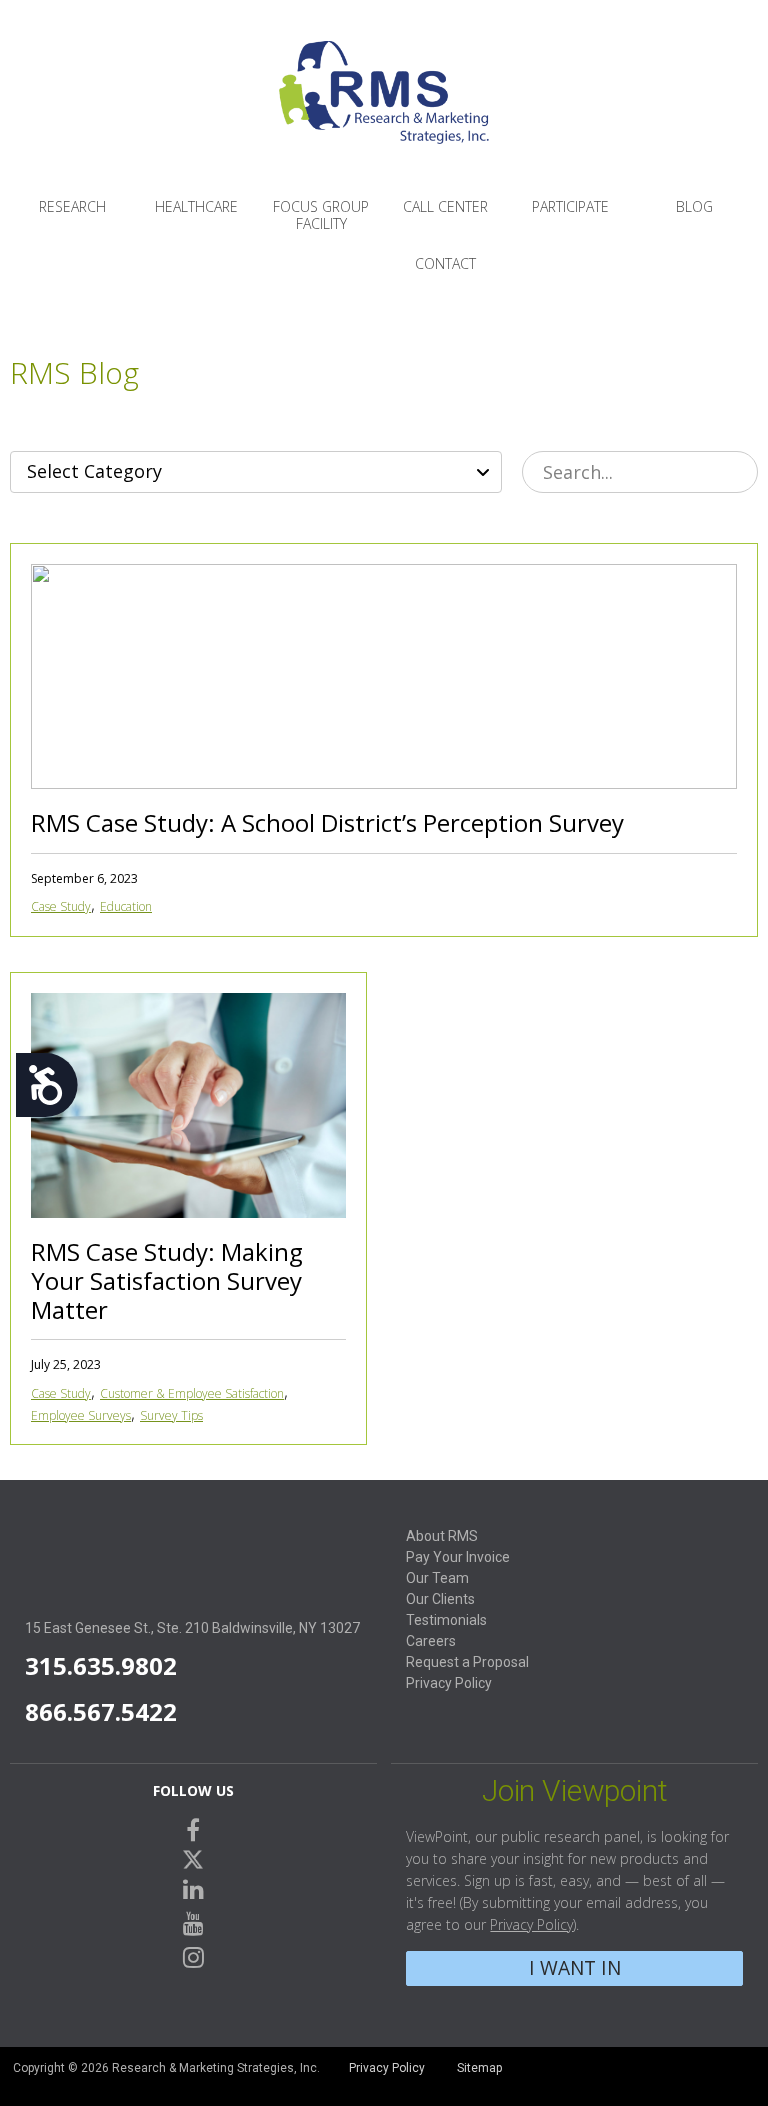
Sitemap (479, 2068)
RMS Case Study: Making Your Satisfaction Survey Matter (167, 1280)
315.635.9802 (101, 1665)
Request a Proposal (467, 1662)
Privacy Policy (449, 1683)
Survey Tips (171, 1415)
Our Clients (440, 1599)
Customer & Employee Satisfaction (192, 1393)
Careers (431, 1641)
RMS (384, 108)
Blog (694, 206)
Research (72, 206)
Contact (445, 263)
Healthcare (196, 206)
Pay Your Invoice (458, 1557)
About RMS (442, 1536)
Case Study (61, 906)
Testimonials (446, 1620)
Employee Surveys (81, 1415)
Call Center (445, 206)
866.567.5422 (101, 1711)
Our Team (437, 1578)
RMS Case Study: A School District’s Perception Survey (327, 822)
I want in (575, 1967)
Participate (570, 206)
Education (126, 906)
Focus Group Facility (321, 215)
